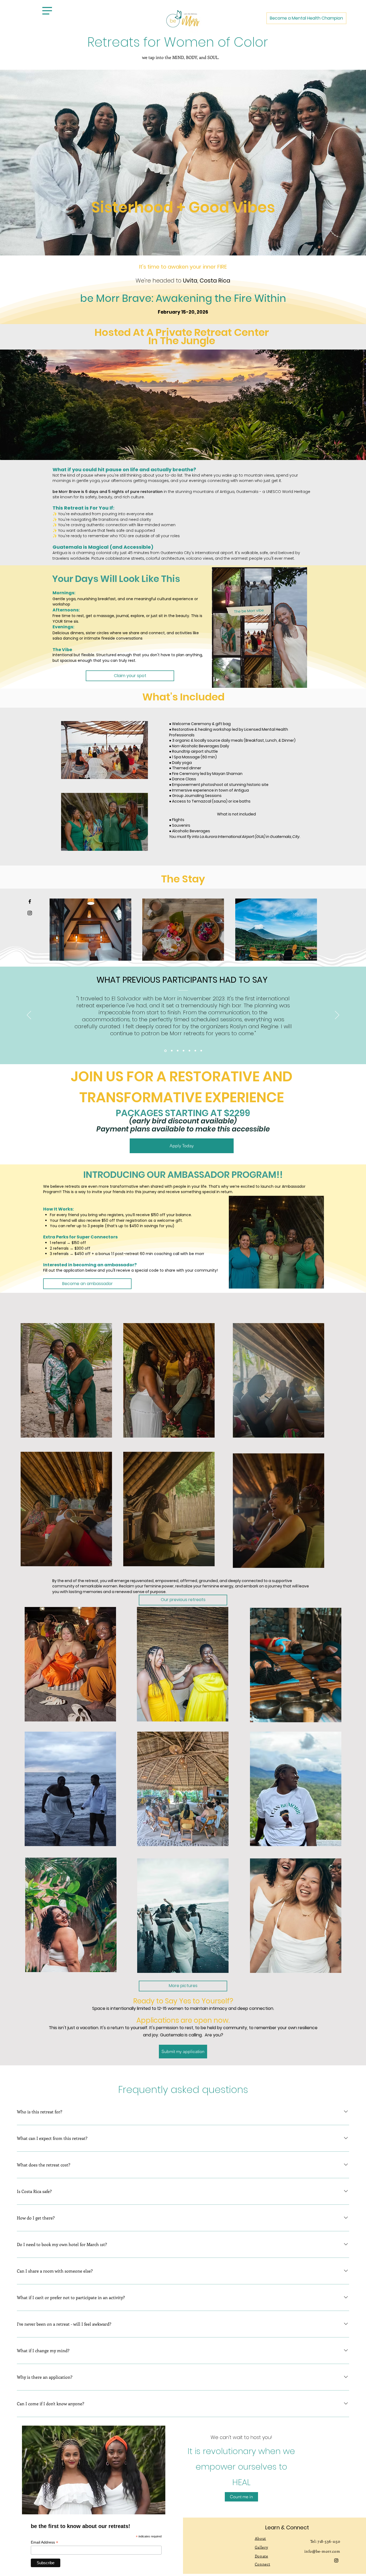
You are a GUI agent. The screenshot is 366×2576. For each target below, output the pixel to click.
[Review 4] (184, 1051)
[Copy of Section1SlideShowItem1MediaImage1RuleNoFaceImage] (171, 1051)
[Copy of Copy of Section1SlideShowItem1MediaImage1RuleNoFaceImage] (165, 1051)
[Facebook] (30, 901)
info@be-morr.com (322, 2551)
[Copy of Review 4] (189, 1051)
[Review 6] (195, 1051)
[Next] (337, 1015)
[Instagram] (30, 913)
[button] (47, 11)
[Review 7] (201, 1051)
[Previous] (29, 1015)
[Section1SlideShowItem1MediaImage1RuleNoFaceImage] (178, 1051)
